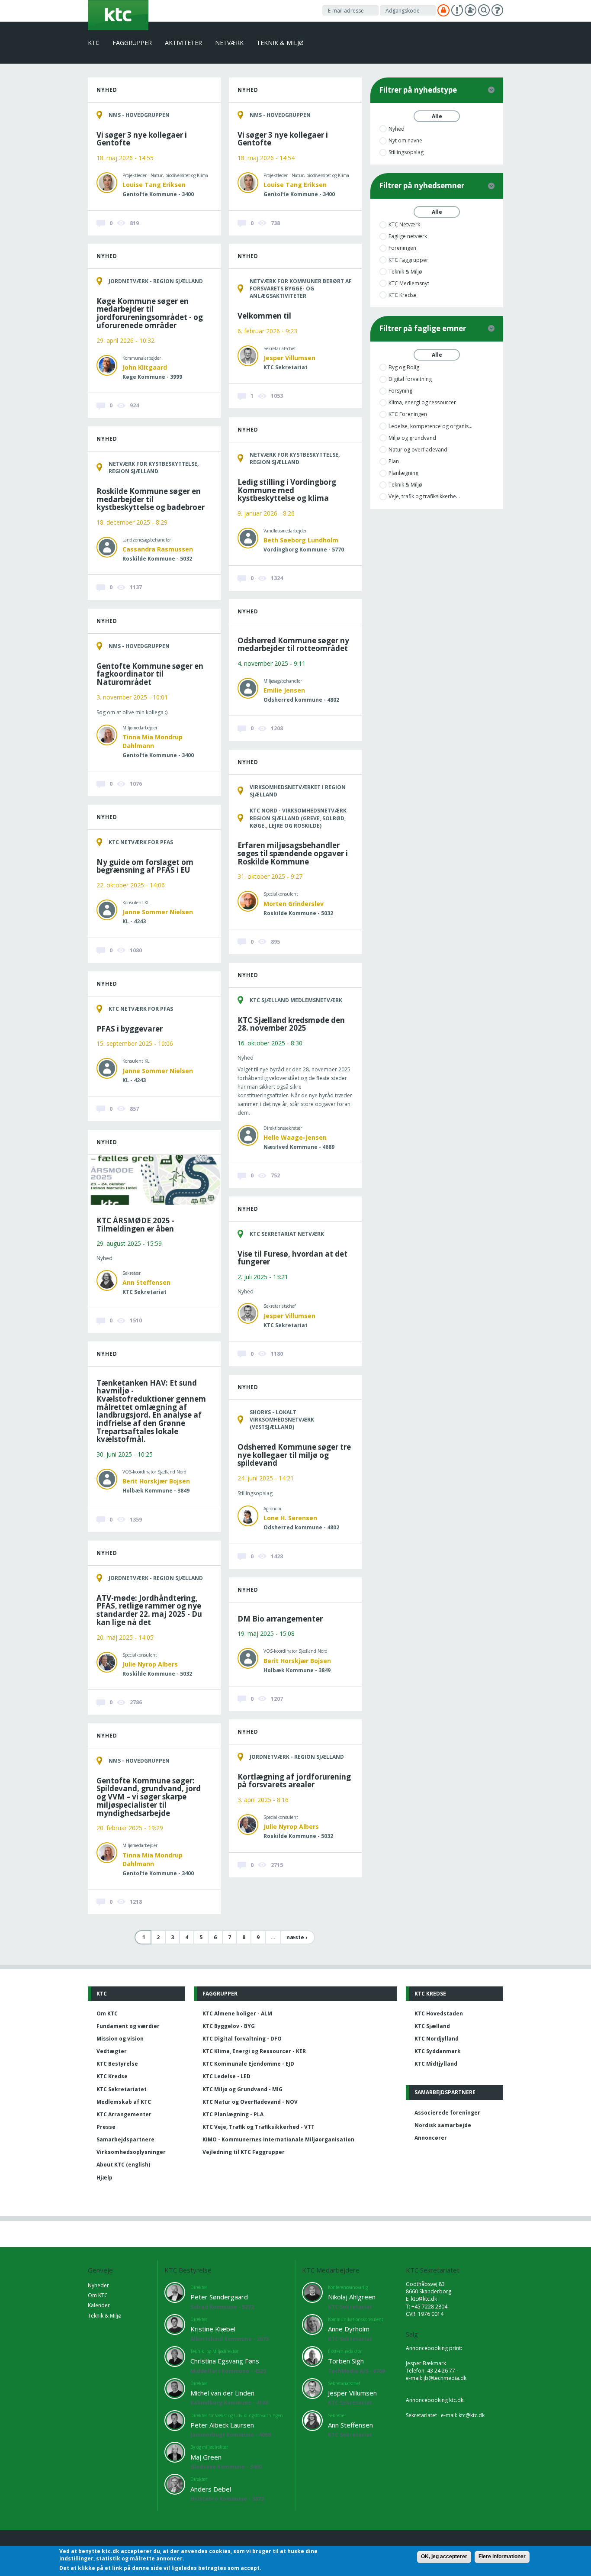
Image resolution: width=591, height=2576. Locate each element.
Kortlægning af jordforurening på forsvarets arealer (294, 1781)
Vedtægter (112, 2051)
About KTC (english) (123, 2165)
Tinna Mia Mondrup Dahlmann (153, 741)
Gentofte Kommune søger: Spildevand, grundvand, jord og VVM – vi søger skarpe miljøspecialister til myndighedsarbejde (149, 1797)
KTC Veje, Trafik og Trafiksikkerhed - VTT (259, 2127)
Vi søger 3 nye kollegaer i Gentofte (142, 139)
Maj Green (206, 2457)
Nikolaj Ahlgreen (352, 2297)
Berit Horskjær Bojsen (156, 1481)
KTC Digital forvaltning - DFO (242, 2039)
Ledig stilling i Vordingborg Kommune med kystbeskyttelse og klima (287, 490)
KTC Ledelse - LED (226, 2076)
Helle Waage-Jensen (295, 1137)
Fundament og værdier (128, 2026)
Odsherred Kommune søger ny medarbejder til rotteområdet (293, 645)
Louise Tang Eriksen (154, 185)
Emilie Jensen (284, 690)
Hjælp (104, 2178)
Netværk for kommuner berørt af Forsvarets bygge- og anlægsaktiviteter (301, 289)
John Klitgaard (145, 367)
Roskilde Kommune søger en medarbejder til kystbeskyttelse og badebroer (151, 499)
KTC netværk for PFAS (141, 842)
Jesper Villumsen (289, 358)
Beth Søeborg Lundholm (301, 540)
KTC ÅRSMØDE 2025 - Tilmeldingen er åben (135, 1225)
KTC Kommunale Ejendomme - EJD (248, 2064)
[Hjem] (118, 15)
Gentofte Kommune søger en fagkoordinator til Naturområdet (150, 674)
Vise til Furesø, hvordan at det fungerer (292, 1258)
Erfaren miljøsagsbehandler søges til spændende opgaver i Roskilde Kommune (293, 853)
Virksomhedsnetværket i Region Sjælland (298, 791)
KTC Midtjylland (436, 2064)
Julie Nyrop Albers (150, 1664)
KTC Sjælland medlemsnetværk (296, 1000)
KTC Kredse (112, 2076)
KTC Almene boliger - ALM (237, 2013)
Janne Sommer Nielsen (158, 912)
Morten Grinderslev (294, 904)
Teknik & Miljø (280, 43)
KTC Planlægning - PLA (233, 2114)
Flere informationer (502, 2557)
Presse (106, 2127)
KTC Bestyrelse (117, 2064)
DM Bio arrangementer (280, 1619)
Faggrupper (132, 43)
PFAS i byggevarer (130, 1029)
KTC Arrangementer (124, 2114)
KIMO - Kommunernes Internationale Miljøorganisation (278, 2139)
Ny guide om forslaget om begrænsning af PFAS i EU (145, 866)
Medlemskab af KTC (124, 2102)
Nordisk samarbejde (443, 2125)
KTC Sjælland (432, 2026)
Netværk (229, 43)
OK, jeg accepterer (444, 2557)
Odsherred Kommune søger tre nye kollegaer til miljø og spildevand (294, 1455)
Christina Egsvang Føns (225, 2361)
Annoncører (431, 2138)
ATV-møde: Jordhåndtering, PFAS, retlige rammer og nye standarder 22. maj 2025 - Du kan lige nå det (149, 1610)
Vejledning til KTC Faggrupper (244, 2152)
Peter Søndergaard (219, 2297)
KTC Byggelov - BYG (229, 2026)
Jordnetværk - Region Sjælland (156, 281)
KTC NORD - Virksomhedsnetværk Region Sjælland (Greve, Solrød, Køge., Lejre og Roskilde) (298, 818)
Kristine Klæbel (213, 2329)
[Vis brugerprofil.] (107, 182)
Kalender (99, 2305)
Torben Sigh (346, 2361)
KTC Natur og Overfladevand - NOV (250, 2102)
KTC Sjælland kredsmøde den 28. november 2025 (291, 1024)
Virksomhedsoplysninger (131, 2152)
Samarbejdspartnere (125, 2139)
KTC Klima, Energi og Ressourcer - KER (254, 2051)
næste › (297, 1937)
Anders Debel (211, 2489)
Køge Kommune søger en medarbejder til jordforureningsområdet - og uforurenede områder (150, 313)
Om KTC (107, 2013)
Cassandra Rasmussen (158, 549)
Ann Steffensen (146, 1282)
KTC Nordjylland (437, 2039)
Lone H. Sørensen (290, 1518)
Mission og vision (120, 2039)
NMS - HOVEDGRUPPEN (139, 115)
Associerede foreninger (447, 2113)
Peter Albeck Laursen (222, 2425)
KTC (94, 43)
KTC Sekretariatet (122, 2089)
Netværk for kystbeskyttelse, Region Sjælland (295, 458)
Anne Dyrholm (349, 2329)
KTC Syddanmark (438, 2051)
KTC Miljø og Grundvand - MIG (243, 2089)
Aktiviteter (183, 43)
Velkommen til (264, 316)
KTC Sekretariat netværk (287, 1234)
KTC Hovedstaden (439, 2013)
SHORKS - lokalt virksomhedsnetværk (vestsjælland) (282, 1420)
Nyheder (98, 2285)
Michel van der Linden (222, 2393)
